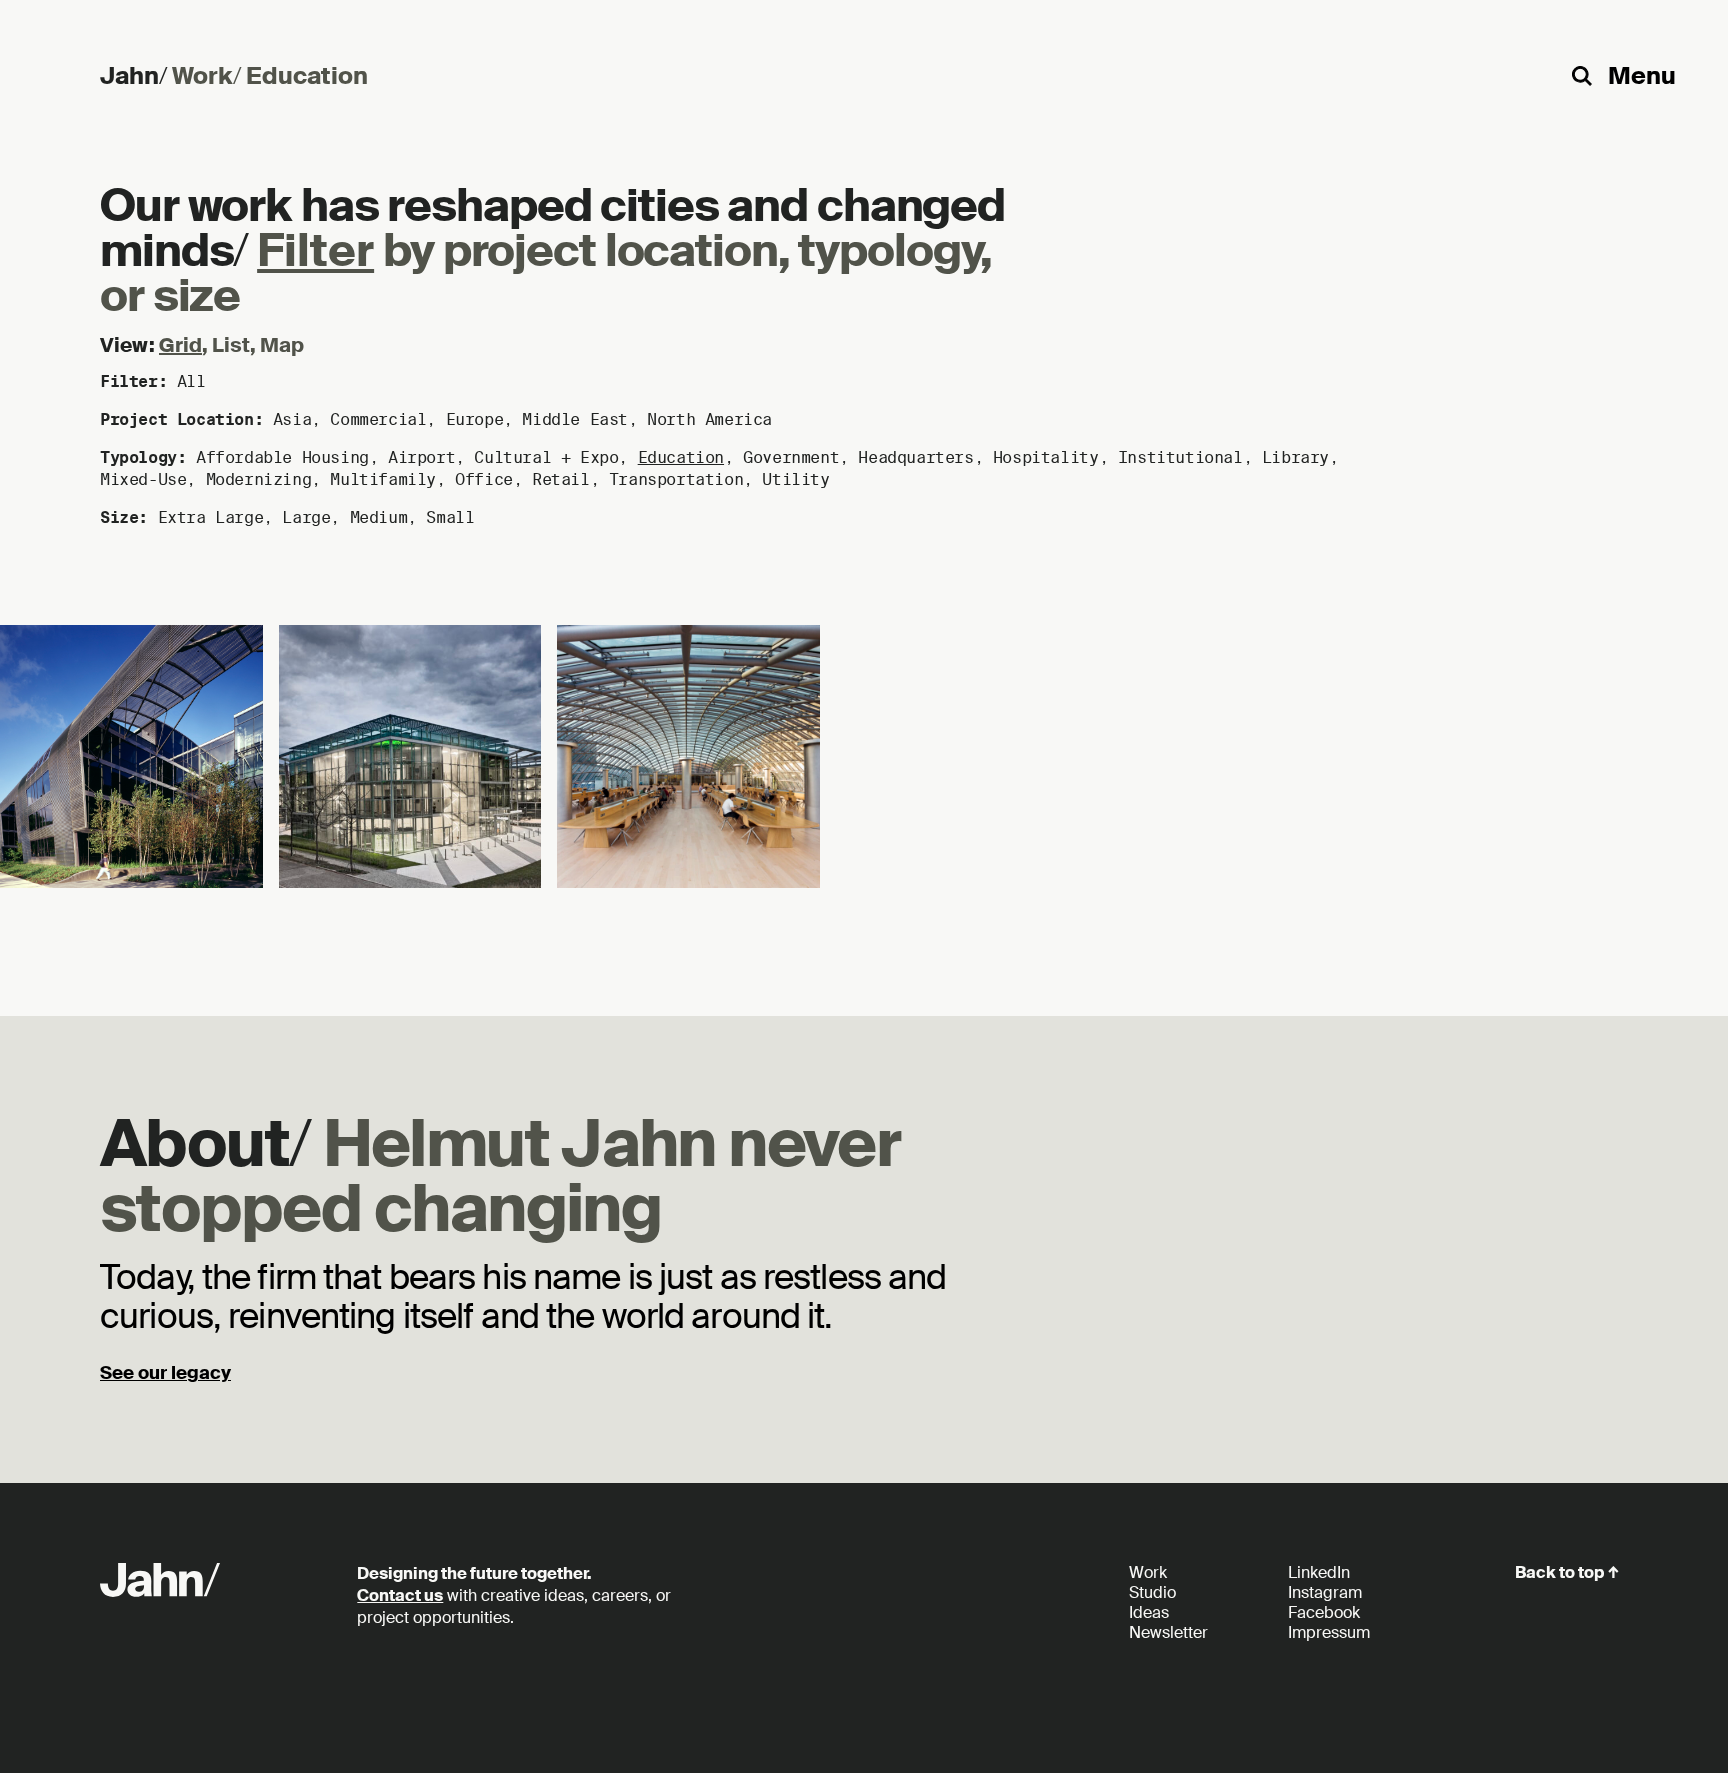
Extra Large (211, 517)
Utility (795, 479)
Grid (180, 345)
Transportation (676, 479)
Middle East (575, 419)
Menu (1642, 75)
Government (791, 457)
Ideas (1149, 1612)
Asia (292, 419)
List (231, 345)
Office (484, 479)
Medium (379, 517)
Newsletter (1168, 1632)
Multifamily (383, 479)
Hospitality (1046, 457)
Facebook (1324, 1612)
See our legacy (165, 1373)
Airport (421, 457)
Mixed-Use (143, 479)
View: (127, 345)
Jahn (133, 75)
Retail (561, 479)
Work (206, 75)
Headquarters (915, 457)
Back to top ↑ (1567, 1572)
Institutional (1180, 457)
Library (1295, 457)
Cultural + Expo (546, 457)
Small (450, 517)
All (191, 381)
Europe (475, 419)
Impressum (1329, 1632)
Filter (315, 251)
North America (709, 419)
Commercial (378, 419)
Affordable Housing (282, 457)
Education (681, 457)
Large (306, 517)
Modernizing (259, 479)
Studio (1152, 1592)
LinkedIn (1319, 1572)
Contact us (400, 1595)
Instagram (1325, 1592)
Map (282, 345)
